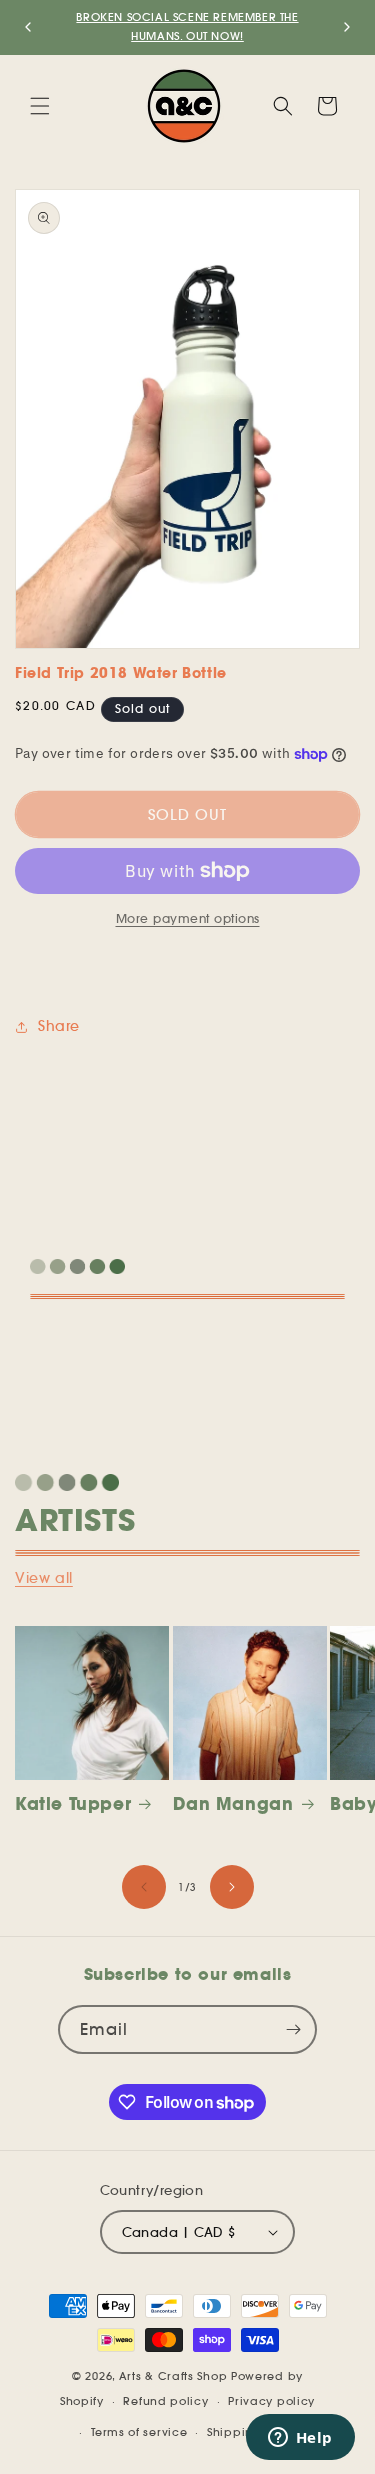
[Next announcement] (347, 27)
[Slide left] (144, 1887)
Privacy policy (271, 2401)
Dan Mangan (233, 1804)
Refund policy (165, 2401)
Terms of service (139, 2432)
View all (44, 1578)
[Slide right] (232, 1887)
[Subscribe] (293, 2029)
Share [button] (59, 1026)
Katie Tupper (73, 1804)
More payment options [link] (188, 918)
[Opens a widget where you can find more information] (300, 2439)
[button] (40, 106)
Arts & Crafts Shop (173, 2376)
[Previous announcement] (28, 27)
